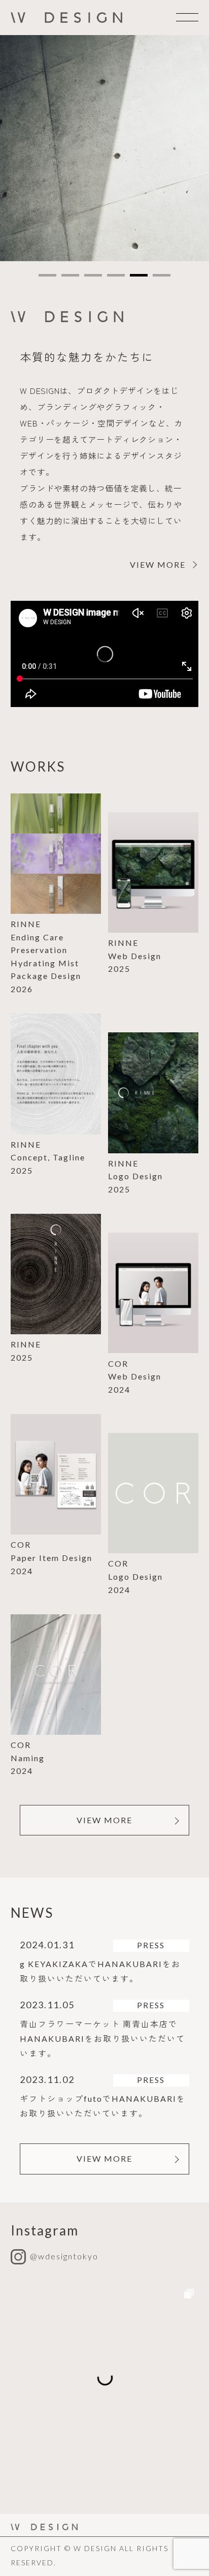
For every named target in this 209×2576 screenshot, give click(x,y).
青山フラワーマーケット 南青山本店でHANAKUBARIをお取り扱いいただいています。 (102, 2038)
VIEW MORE (104, 1820)
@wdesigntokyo (64, 2256)
